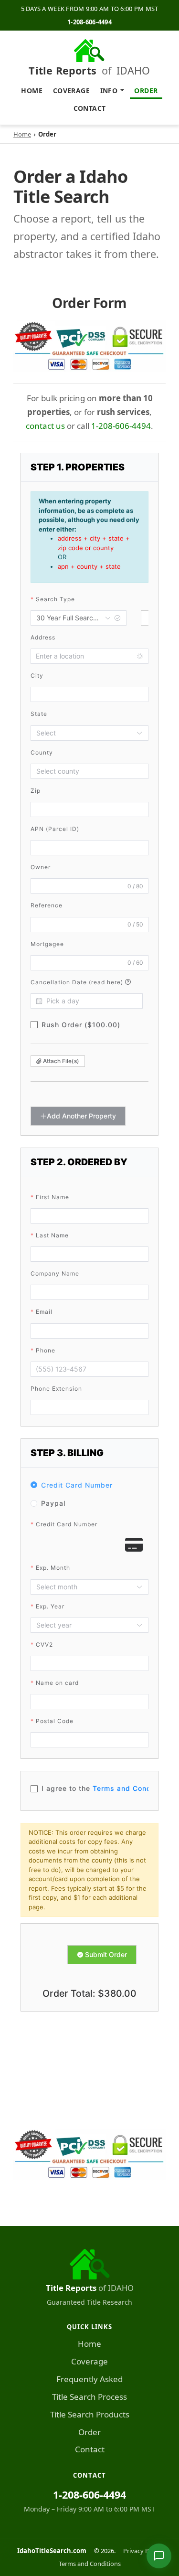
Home (32, 90)
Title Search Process (89, 2397)
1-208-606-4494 (89, 22)
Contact (90, 108)
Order (146, 90)
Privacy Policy (142, 2551)
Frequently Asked (89, 2379)
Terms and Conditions (90, 2564)
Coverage (71, 90)
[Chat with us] (159, 2556)
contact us (45, 426)
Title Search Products (90, 2414)
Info (109, 90)
